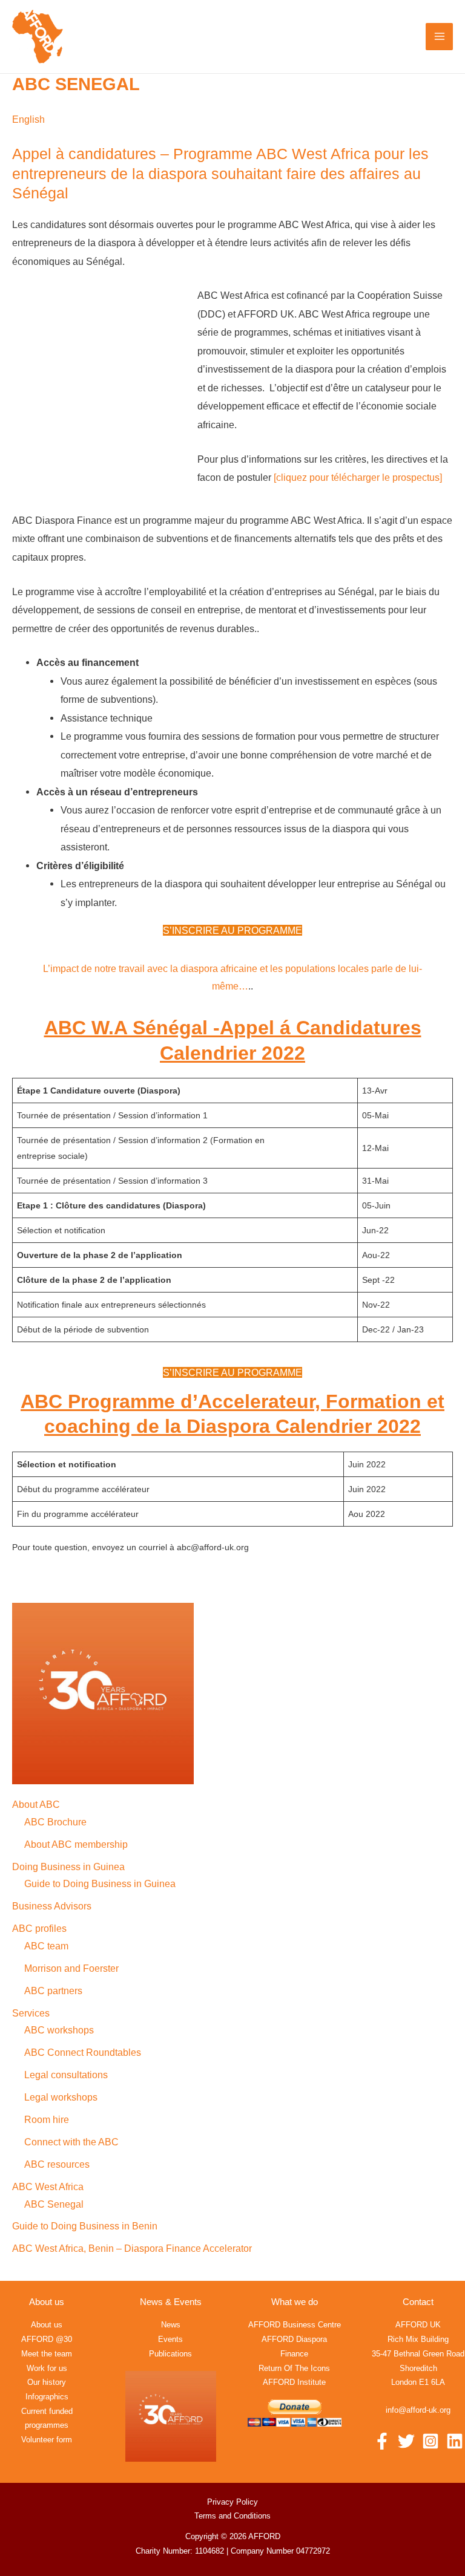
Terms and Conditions (232, 2516)
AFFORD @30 (47, 2339)
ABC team (46, 1946)
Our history (47, 2382)
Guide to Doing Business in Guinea (100, 1883)
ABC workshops (59, 2030)
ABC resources (57, 2164)
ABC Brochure (55, 1822)
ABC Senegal (54, 2204)
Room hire (47, 2119)
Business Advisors (52, 1906)
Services (31, 2013)
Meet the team (47, 2354)
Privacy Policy (232, 2502)
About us (47, 2325)
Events (170, 2339)
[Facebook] (382, 2441)
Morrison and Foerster (71, 1968)
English (28, 119)
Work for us (47, 2368)
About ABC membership (76, 1844)
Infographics (47, 2397)
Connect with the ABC (71, 2142)
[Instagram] (430, 2441)
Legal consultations (66, 2075)
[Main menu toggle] (439, 37)
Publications (170, 2354)
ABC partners (53, 1991)
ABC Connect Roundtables (83, 2052)
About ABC (36, 1804)
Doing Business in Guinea (68, 1867)
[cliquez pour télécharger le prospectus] (358, 477)
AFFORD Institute (294, 2382)
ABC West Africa (48, 2186)
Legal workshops (61, 2097)
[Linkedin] (455, 2441)
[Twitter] (406, 2441)
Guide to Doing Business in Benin (85, 2226)
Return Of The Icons (294, 2368)
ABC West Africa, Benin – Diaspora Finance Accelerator (132, 2248)
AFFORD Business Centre (295, 2325)
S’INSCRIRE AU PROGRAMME (232, 930)
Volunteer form (47, 2440)
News (171, 2325)
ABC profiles (39, 1928)
